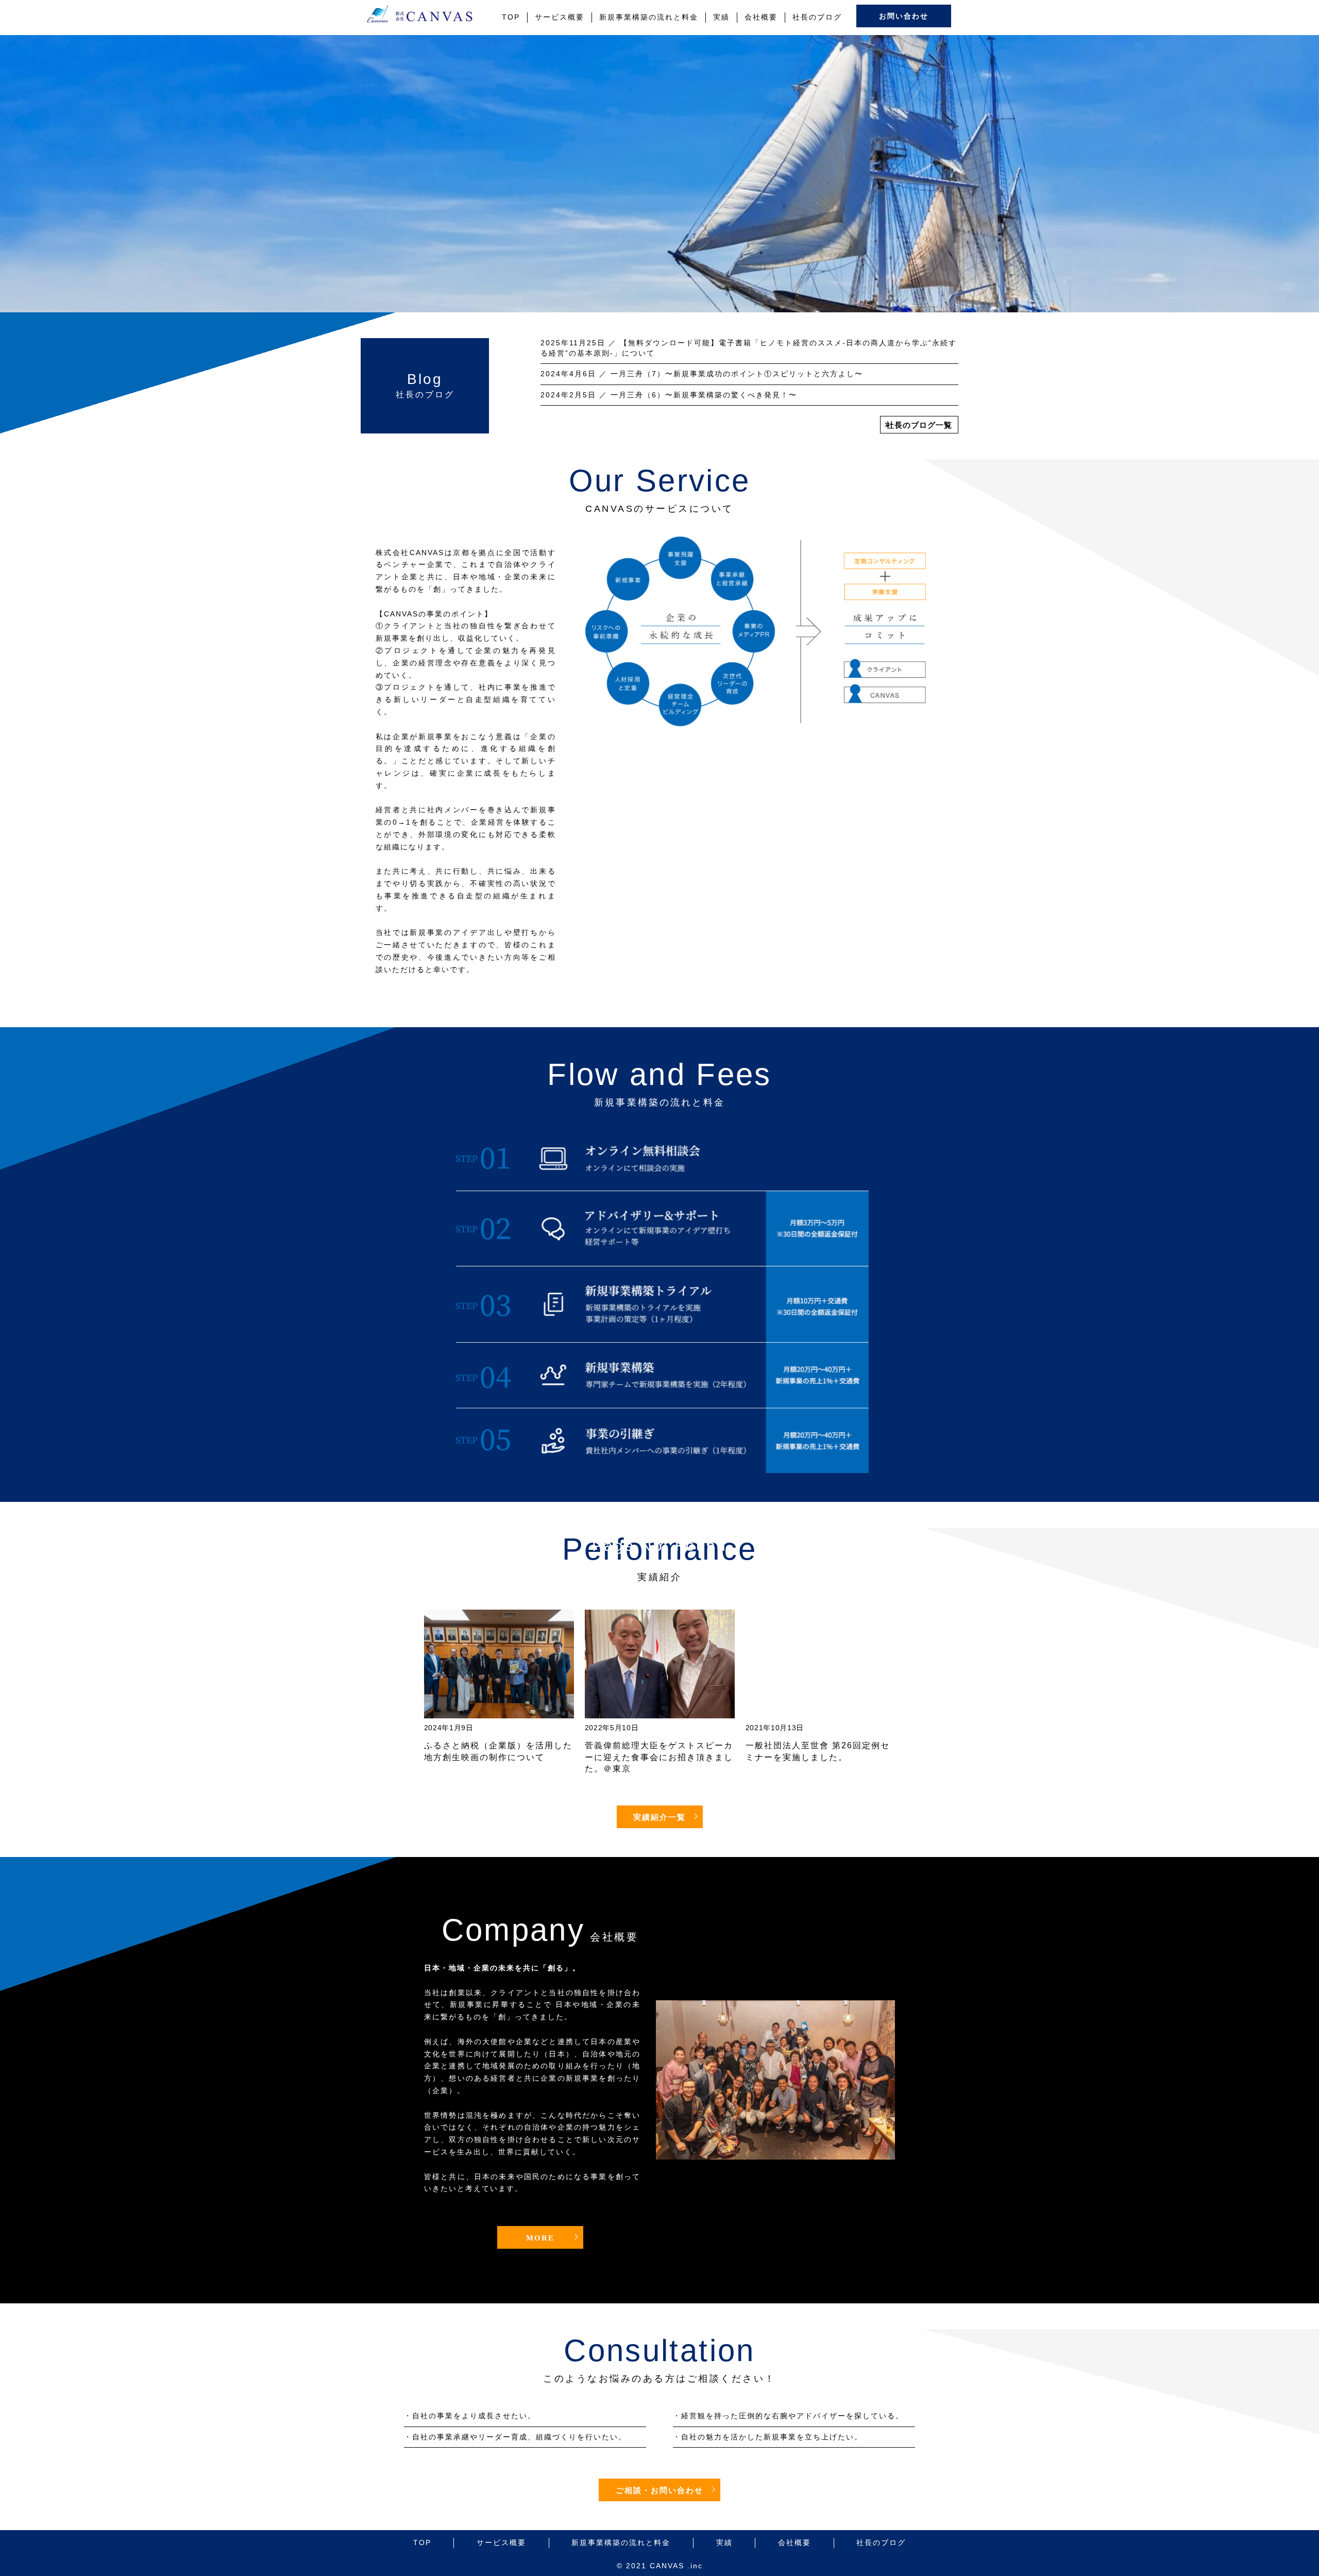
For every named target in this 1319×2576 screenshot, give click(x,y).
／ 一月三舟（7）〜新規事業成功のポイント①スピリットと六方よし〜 (702, 374)
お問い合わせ (904, 16)
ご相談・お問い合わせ (659, 2490)
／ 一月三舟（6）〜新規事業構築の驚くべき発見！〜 (669, 395)
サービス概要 (560, 17)
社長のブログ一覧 (919, 425)
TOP (511, 17)
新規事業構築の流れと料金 (649, 17)
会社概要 (761, 17)
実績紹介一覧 (659, 1817)
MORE (540, 2238)
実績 (721, 17)
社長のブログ (817, 17)
